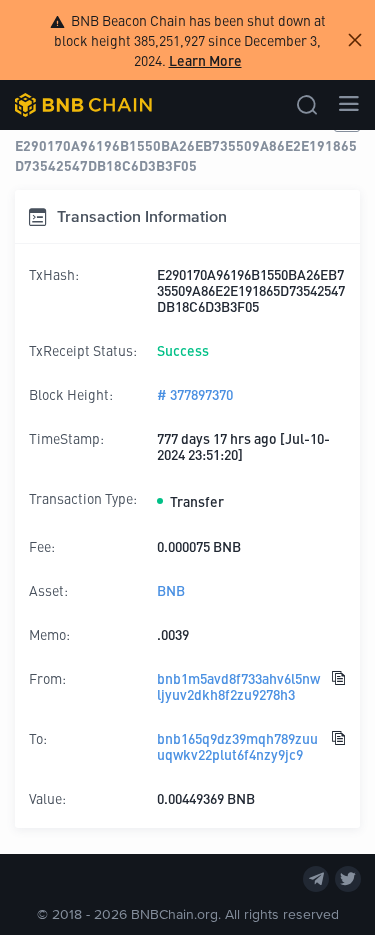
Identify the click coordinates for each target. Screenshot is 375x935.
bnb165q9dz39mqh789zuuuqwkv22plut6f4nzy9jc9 (237, 746)
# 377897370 (195, 394)
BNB (171, 590)
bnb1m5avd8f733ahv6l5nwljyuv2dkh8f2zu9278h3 (238, 686)
